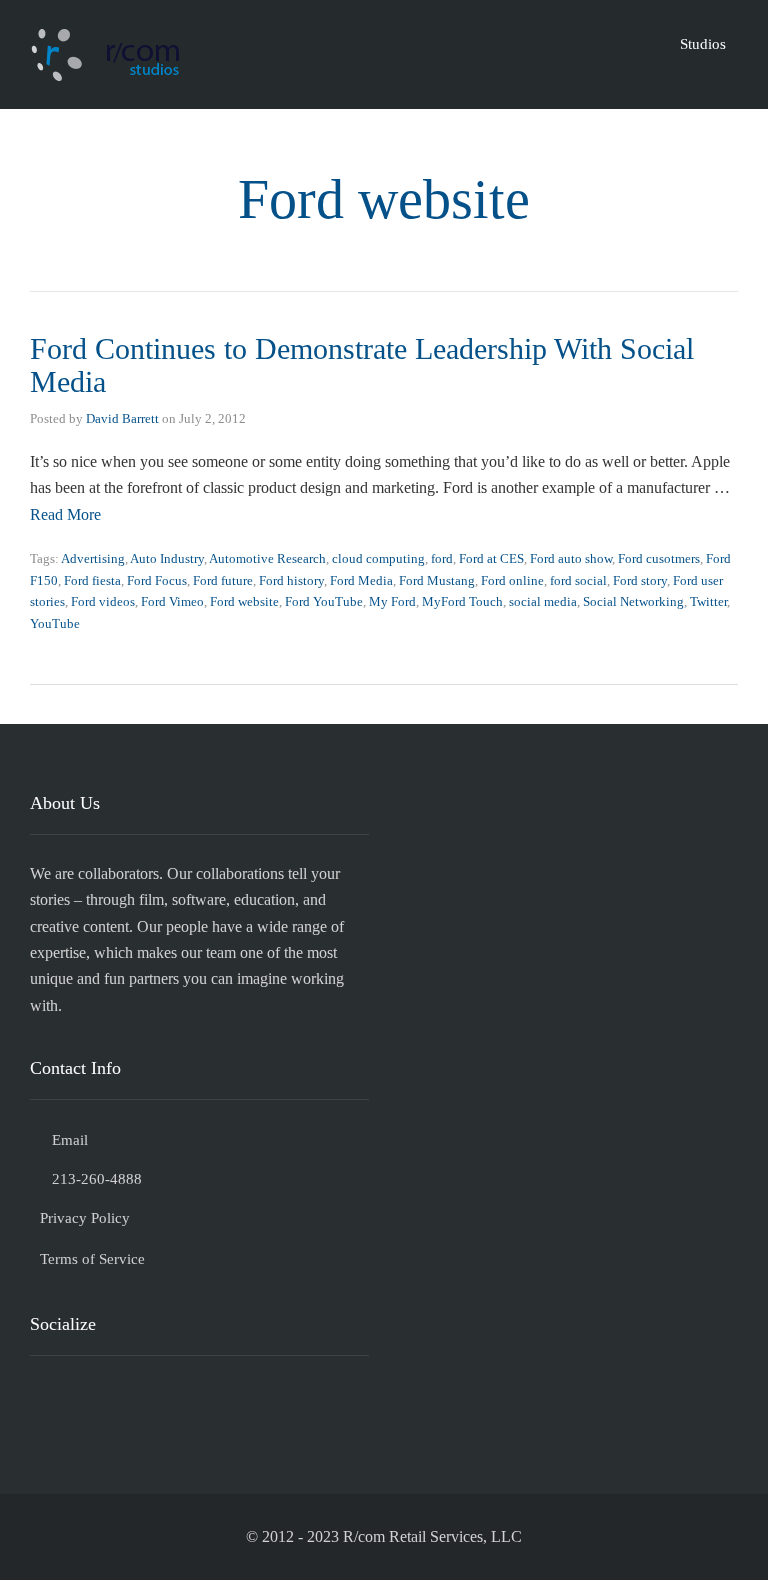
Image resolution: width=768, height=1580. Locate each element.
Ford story (640, 580)
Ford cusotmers (659, 558)
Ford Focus (157, 580)
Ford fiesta (92, 580)
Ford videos (103, 601)
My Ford (392, 601)
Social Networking (633, 601)
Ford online (512, 580)
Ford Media (361, 580)
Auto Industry (167, 558)
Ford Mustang (437, 580)
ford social (578, 580)
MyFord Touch (462, 601)
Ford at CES (491, 558)
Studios (703, 44)
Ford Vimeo (172, 601)
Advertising (93, 558)
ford (442, 558)
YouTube (55, 623)
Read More (65, 514)
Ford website (244, 601)
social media (543, 601)
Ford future (223, 580)
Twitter (708, 601)
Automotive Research (267, 558)
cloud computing (378, 558)
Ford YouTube (324, 601)
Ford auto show (571, 558)
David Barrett (122, 418)
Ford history (291, 580)
